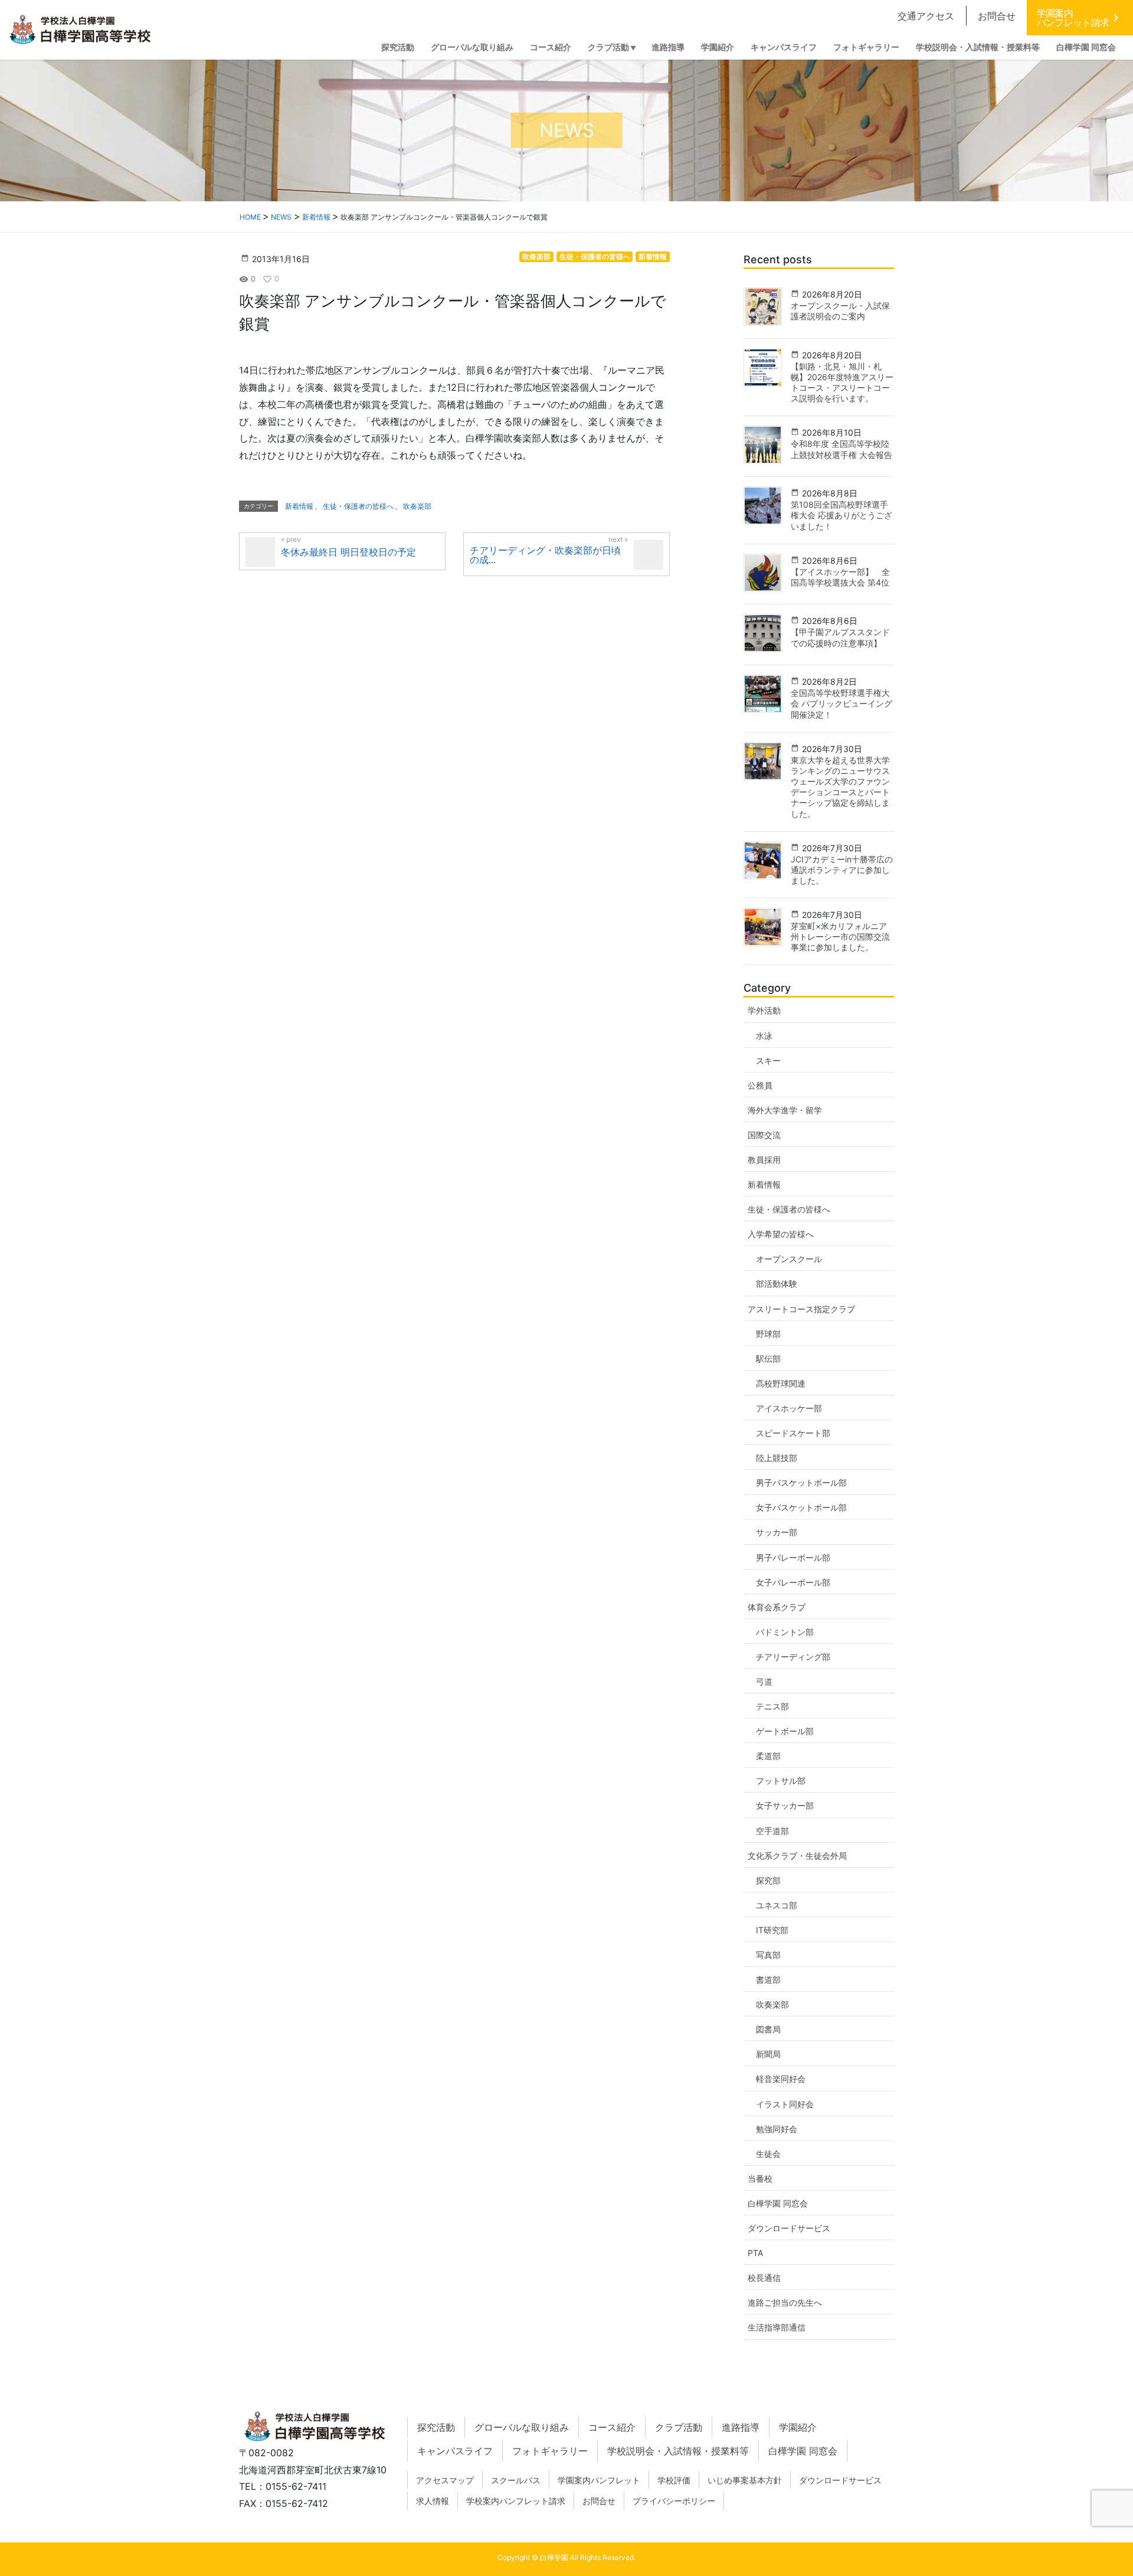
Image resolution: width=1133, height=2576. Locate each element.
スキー (768, 1060)
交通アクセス (926, 16)
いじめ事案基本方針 (745, 2480)
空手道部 (772, 1831)
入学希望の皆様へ (781, 1234)
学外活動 (764, 1010)
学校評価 (674, 2480)
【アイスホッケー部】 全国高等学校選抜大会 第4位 (840, 577)
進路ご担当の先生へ (785, 2302)
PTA (755, 2253)
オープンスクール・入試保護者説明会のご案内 (840, 311)
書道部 (768, 1980)
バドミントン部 (785, 1632)
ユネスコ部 (777, 1905)
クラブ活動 (679, 2427)
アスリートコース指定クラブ (801, 1309)
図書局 (768, 2029)
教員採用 (764, 1160)
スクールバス (516, 2480)
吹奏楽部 (536, 256)
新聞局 (768, 2054)
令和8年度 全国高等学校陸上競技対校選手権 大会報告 (841, 449)
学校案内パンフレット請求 (516, 2501)
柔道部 (768, 1756)
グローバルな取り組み (522, 2427)
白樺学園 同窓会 (778, 2203)
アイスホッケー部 (789, 1408)
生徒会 (768, 2154)
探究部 (768, 1880)
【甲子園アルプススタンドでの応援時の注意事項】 (840, 637)
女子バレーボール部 (793, 1582)
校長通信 (764, 2278)
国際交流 (764, 1135)
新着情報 (653, 256)
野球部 (768, 1334)
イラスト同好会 (785, 2104)
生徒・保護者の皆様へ (595, 256)
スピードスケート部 (793, 1433)
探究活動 (436, 2427)
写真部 (768, 1955)
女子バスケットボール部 (801, 1507)
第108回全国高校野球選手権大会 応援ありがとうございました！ (841, 515)
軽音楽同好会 (781, 2079)
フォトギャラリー (550, 2451)
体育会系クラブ (777, 1607)
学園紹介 (798, 2427)
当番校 (760, 2178)
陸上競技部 (777, 1458)
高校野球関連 (781, 1383)
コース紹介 (612, 2427)
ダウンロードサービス (789, 2228)
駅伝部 (768, 1359)
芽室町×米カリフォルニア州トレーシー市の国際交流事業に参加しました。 (840, 936)
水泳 (764, 1036)
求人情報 (433, 2501)
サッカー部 (777, 1532)
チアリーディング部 (793, 1657)
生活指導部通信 (777, 2327)
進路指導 (741, 2427)
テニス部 (772, 1706)
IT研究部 (772, 1930)
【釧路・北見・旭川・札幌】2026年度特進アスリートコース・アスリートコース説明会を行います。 (842, 383)
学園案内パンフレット (599, 2480)
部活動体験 (777, 1284)
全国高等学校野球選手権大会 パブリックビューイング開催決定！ (841, 703)
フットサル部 (781, 1781)
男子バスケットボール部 (801, 1482)
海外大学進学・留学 (785, 1110)
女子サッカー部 (785, 1805)
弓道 (764, 1681)
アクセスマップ (445, 2480)
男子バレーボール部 (793, 1557)
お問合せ (997, 16)
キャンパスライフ (455, 2451)
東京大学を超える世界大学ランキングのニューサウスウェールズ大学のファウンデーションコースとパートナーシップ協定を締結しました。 (840, 787)
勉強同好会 (777, 2129)
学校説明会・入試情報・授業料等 (678, 2451)
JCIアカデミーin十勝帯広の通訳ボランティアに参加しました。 (842, 870)
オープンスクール (789, 1259)
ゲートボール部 (785, 1731)
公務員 (760, 1085)
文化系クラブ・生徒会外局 (797, 1856)
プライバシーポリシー (674, 2501)
